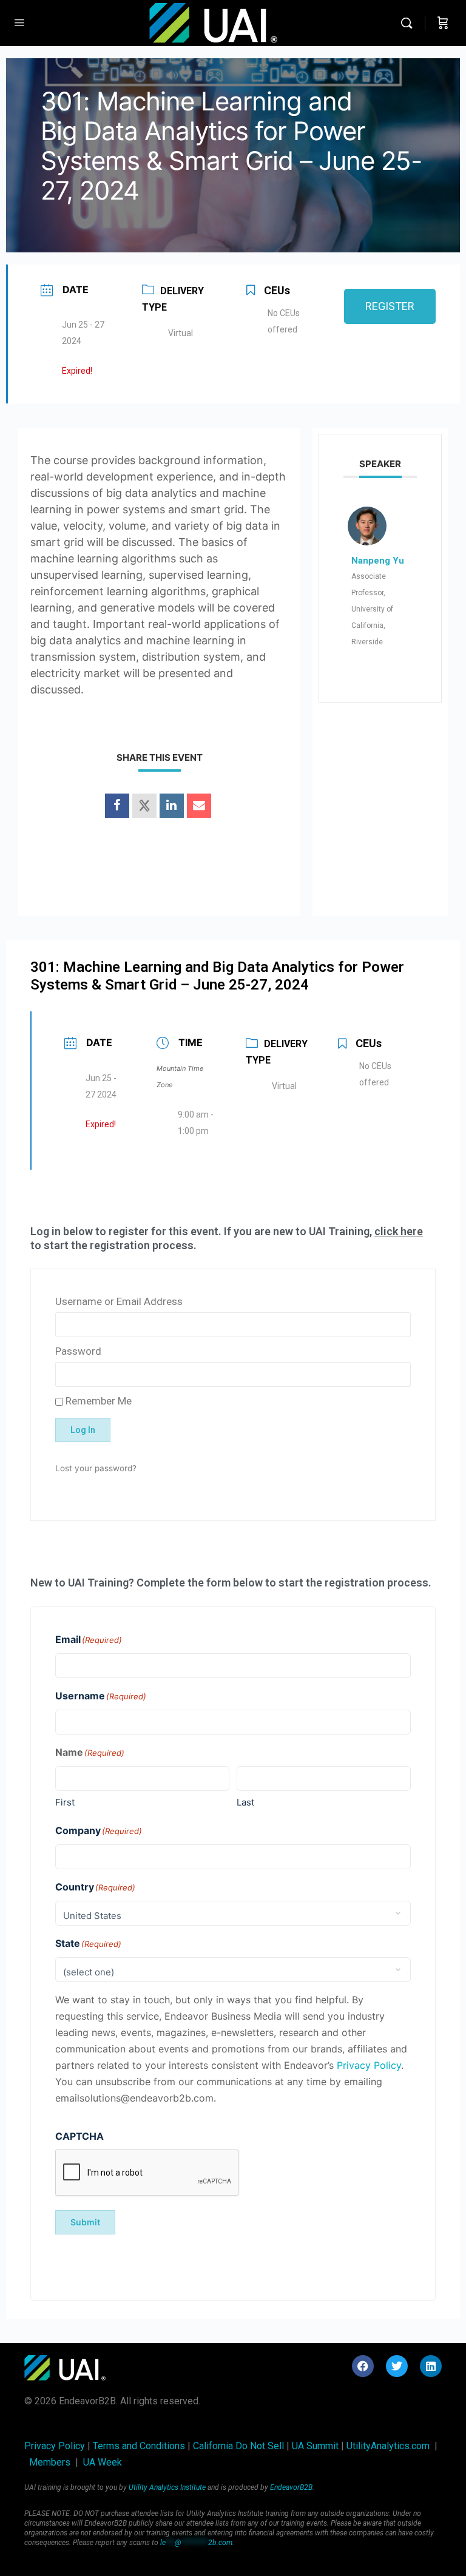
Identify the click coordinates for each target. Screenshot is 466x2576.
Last (245, 1802)
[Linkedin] (172, 806)
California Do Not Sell (238, 2446)
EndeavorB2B (291, 2487)
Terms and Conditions (139, 2446)
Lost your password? (96, 1468)
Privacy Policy (369, 2065)
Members (50, 2462)
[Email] (199, 806)
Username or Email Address (119, 1301)
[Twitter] (397, 2366)
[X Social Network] (144, 806)
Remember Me (97, 1401)
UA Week (103, 2462)
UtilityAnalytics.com (388, 2446)
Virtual (181, 333)
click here (399, 1231)
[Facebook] (363, 2366)
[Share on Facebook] (117, 806)
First (65, 1802)
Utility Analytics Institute (167, 2487)
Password (78, 1351)
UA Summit (315, 2446)
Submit (85, 2222)
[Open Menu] (19, 22)
